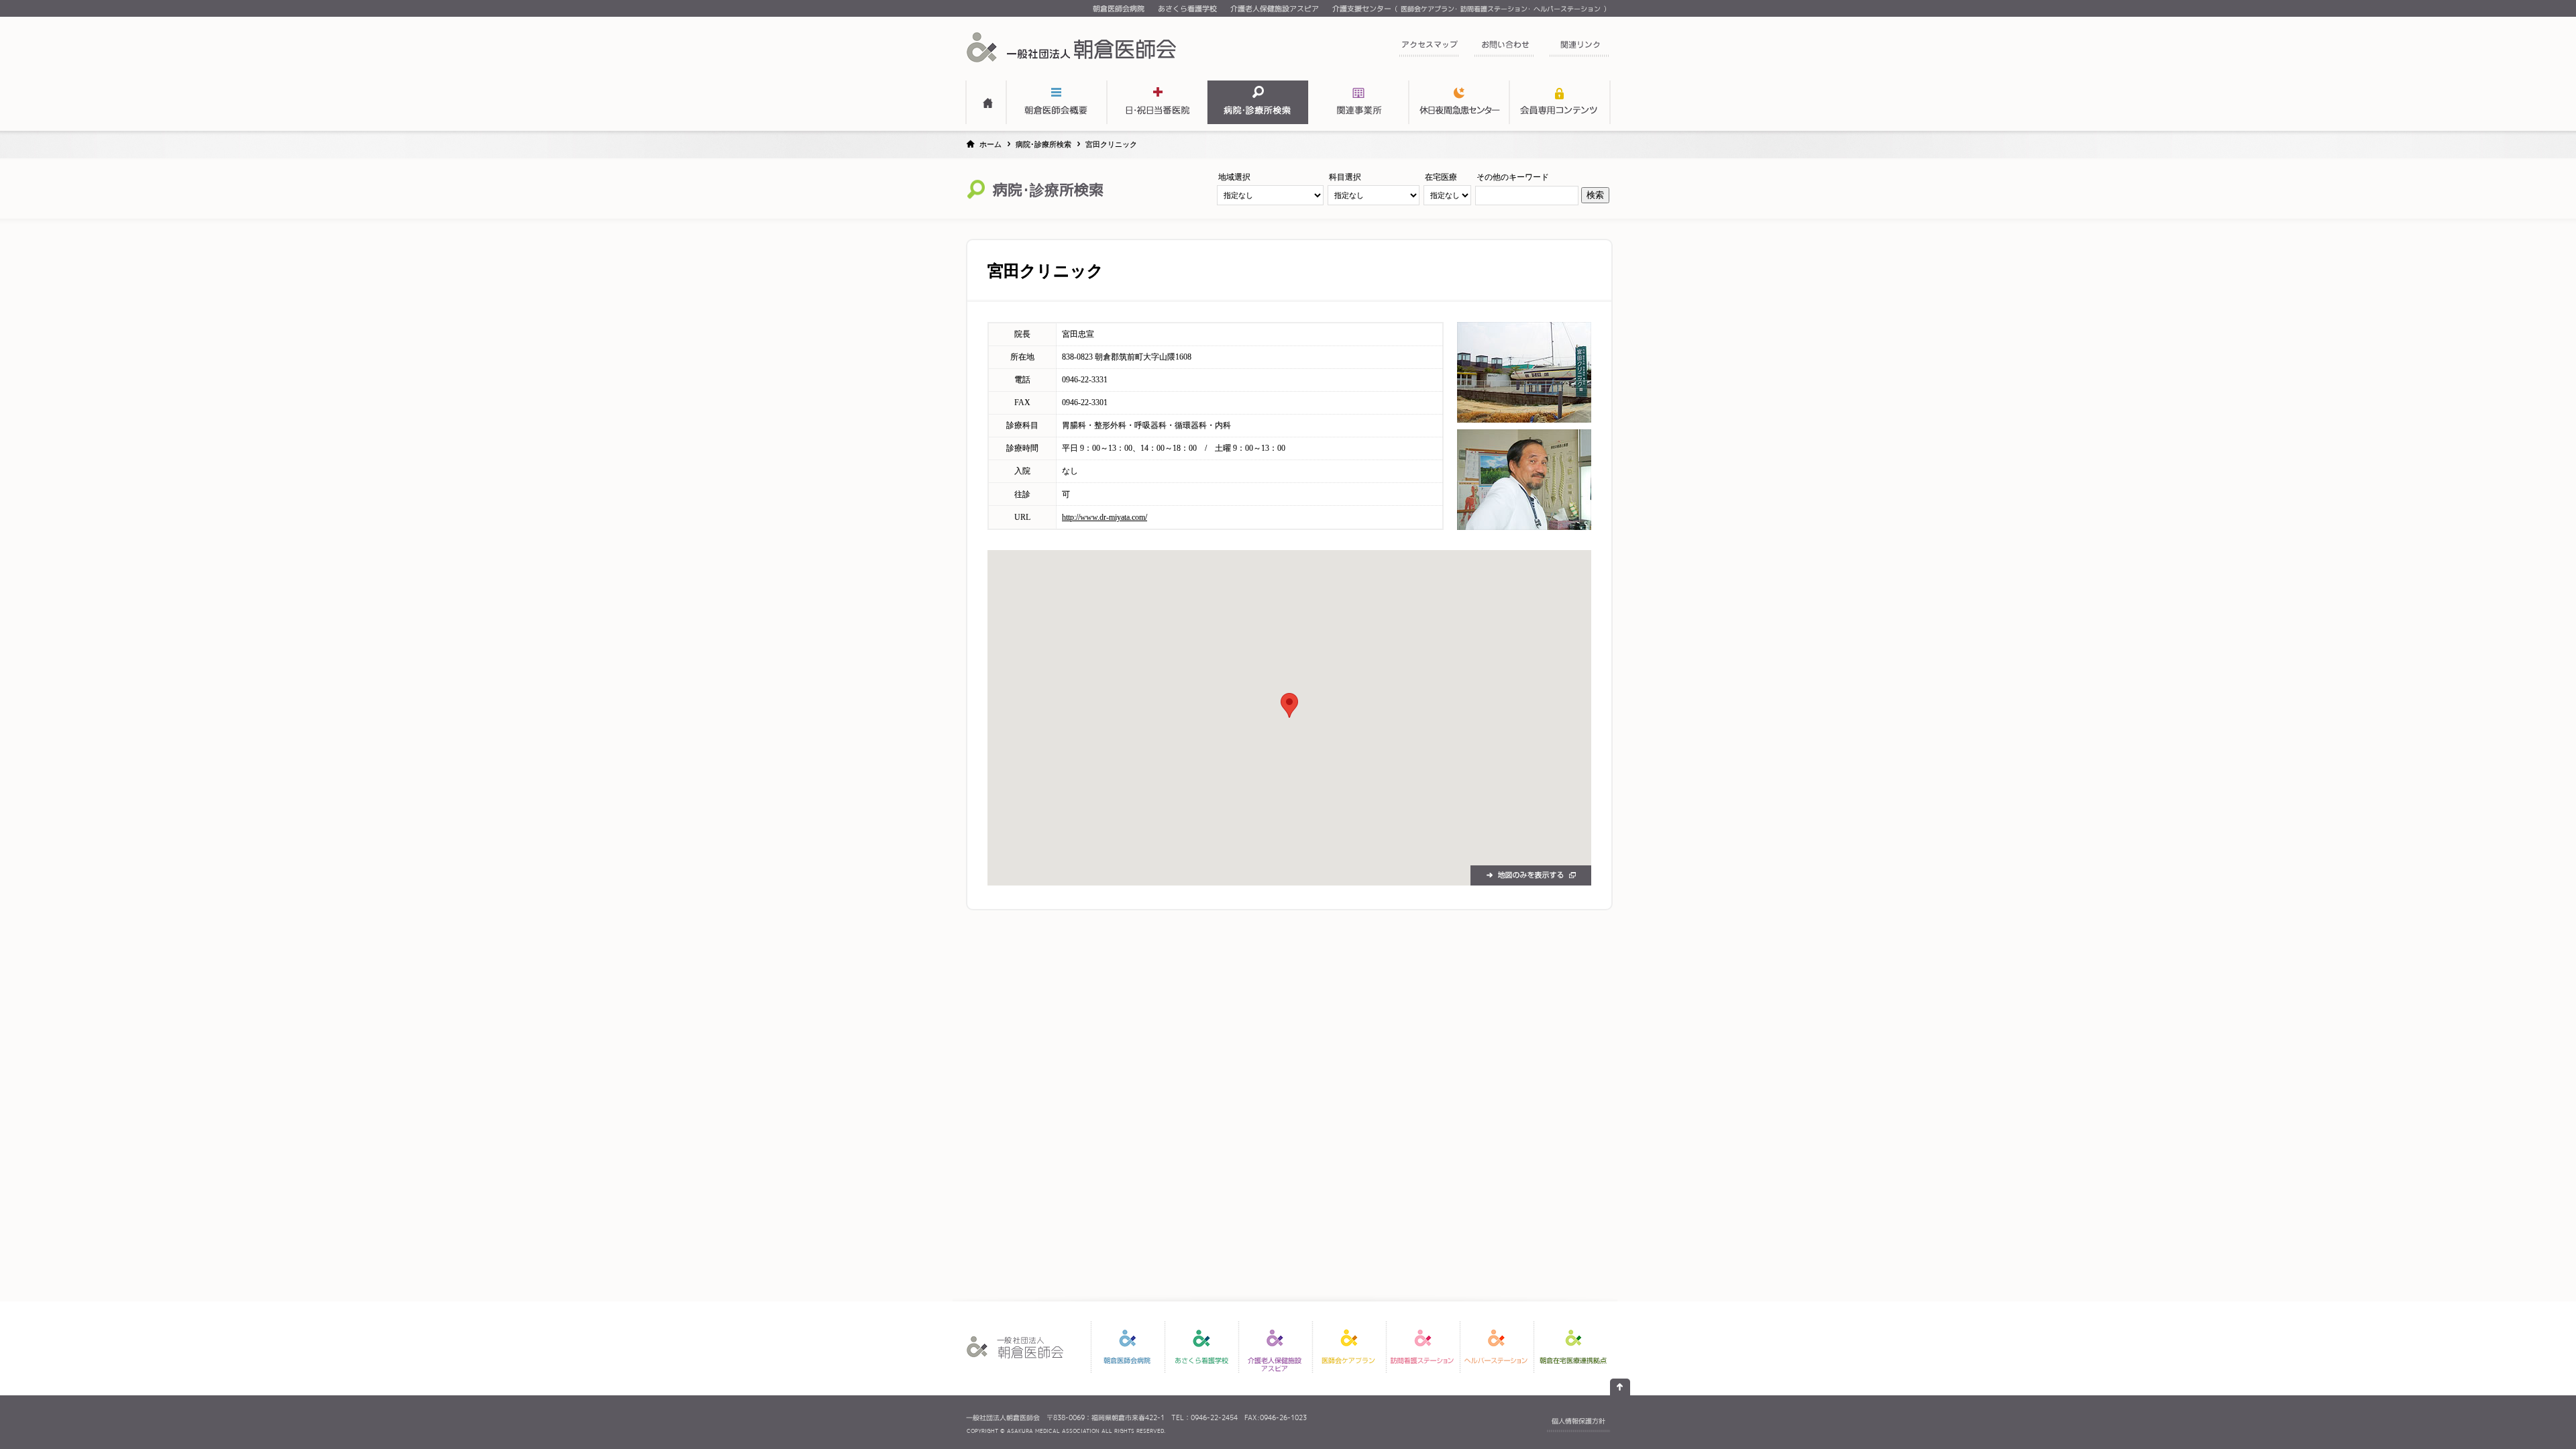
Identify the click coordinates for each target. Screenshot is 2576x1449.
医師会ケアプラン (1428, 9)
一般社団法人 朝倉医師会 (1073, 47)
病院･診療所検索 (1043, 144)
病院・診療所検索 (1258, 102)
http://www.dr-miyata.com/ (1105, 517)
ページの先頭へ (1620, 1387)
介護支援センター (1362, 9)
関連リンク (1579, 49)
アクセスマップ (1429, 49)
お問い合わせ (1504, 49)
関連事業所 (1358, 102)
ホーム (990, 144)
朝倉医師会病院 (1119, 9)
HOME (986, 102)
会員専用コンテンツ (1560, 102)
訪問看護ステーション (1494, 9)
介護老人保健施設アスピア (1275, 9)
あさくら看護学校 (1187, 9)
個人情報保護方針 (1578, 1421)
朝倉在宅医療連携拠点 (1573, 1347)
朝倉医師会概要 (1057, 102)
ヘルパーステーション (1567, 9)
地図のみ (1531, 875)
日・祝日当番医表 (1157, 102)
